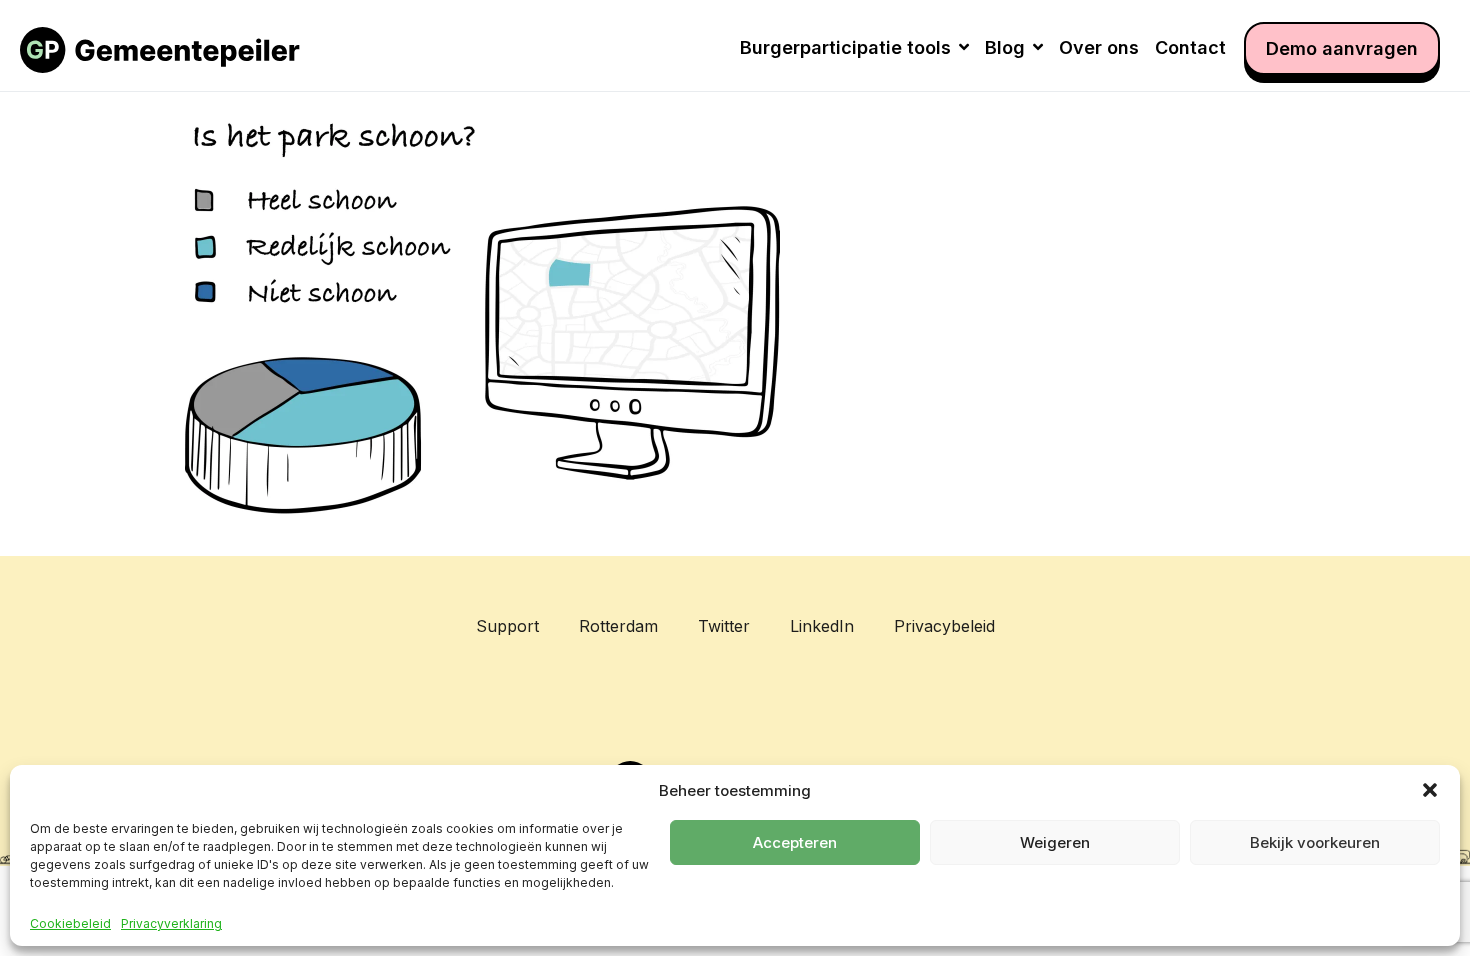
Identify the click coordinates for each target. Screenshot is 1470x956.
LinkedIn (822, 626)
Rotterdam (618, 626)
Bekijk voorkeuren (1315, 842)
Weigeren (1055, 842)
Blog (1005, 47)
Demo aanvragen (1342, 48)
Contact (1190, 47)
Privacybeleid (944, 626)
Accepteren (795, 842)
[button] (1430, 790)
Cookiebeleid (70, 924)
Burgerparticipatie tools (845, 47)
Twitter (724, 626)
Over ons (1099, 47)
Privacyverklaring (171, 924)
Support (507, 626)
